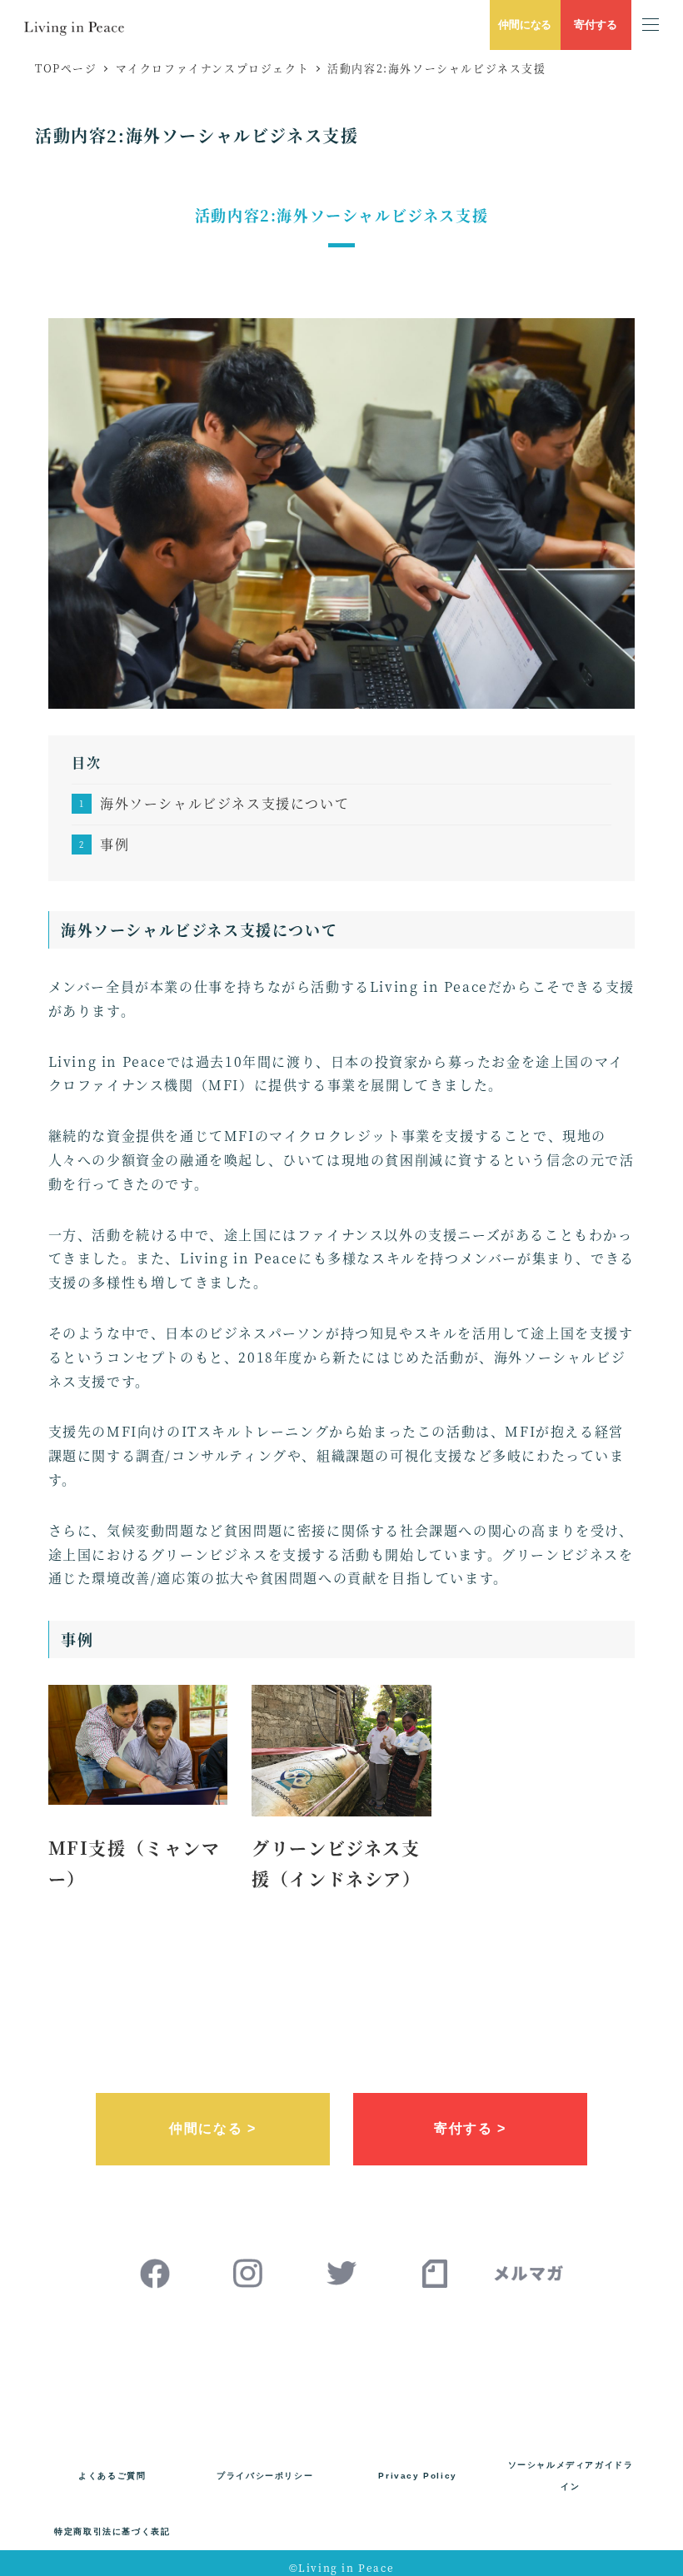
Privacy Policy (417, 2476)
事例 (115, 844)
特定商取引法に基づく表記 (112, 2531)
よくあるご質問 (112, 2476)
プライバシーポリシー (265, 2476)
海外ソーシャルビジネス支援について (224, 803)
